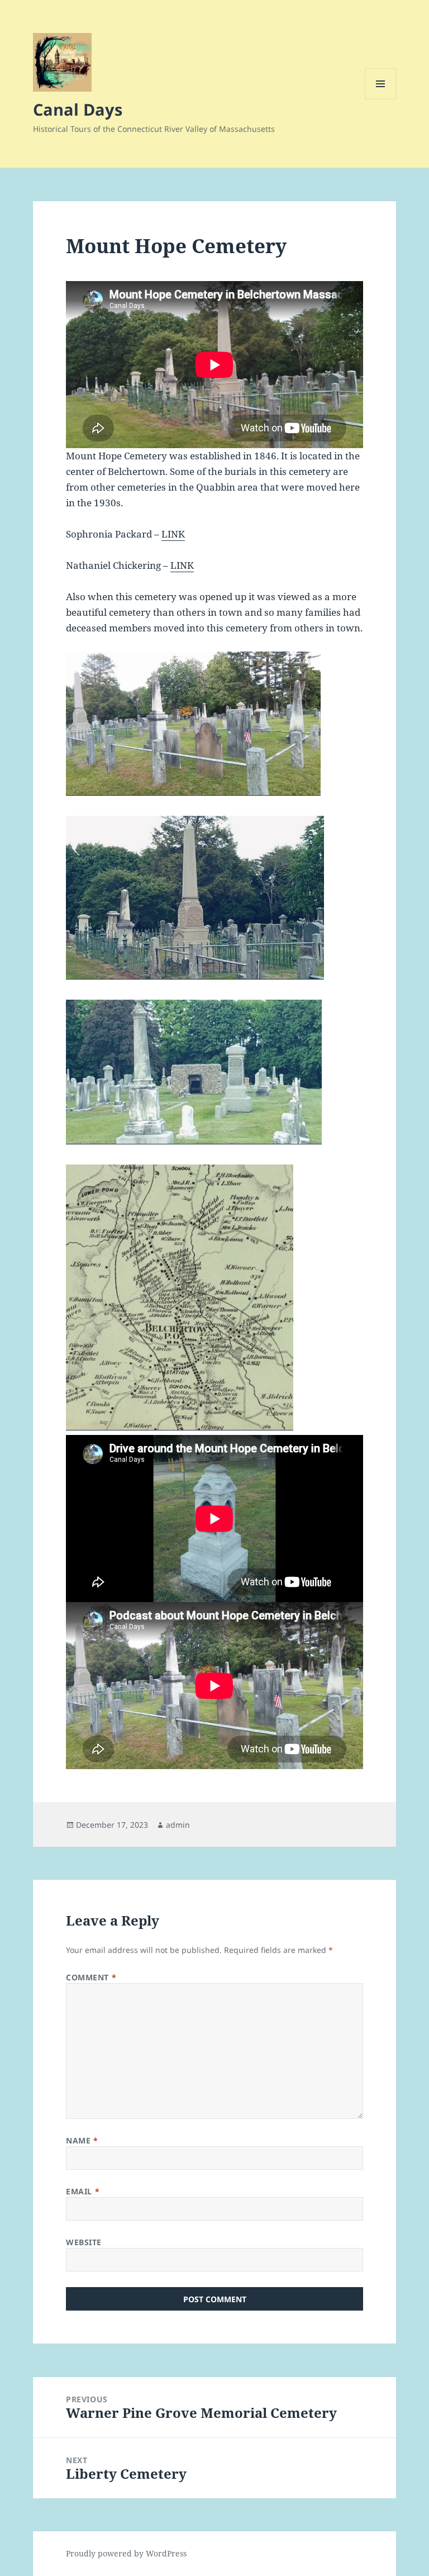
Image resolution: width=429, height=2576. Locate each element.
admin (178, 1825)
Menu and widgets (381, 99)
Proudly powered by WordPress (126, 2553)
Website (84, 2242)
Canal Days (78, 109)
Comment (91, 1977)
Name (82, 2140)
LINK (173, 534)
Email (83, 2191)
